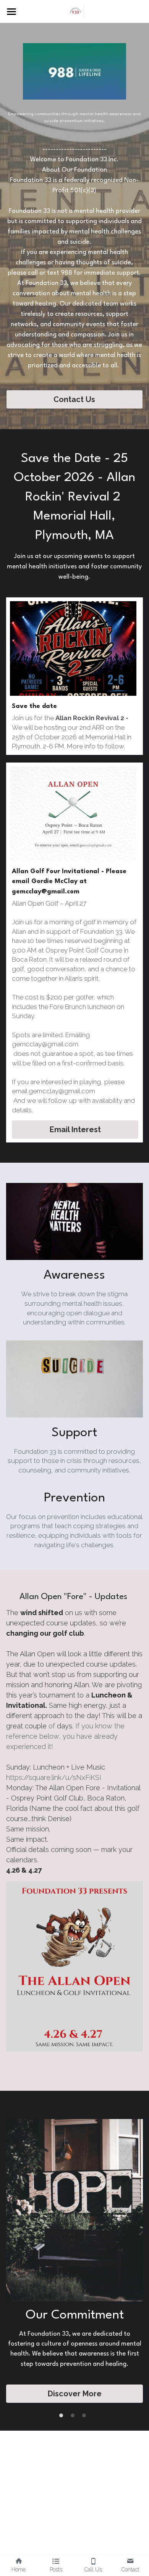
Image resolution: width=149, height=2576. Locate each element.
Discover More (75, 2394)
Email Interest (75, 1130)
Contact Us (74, 399)
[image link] (74, 11)
